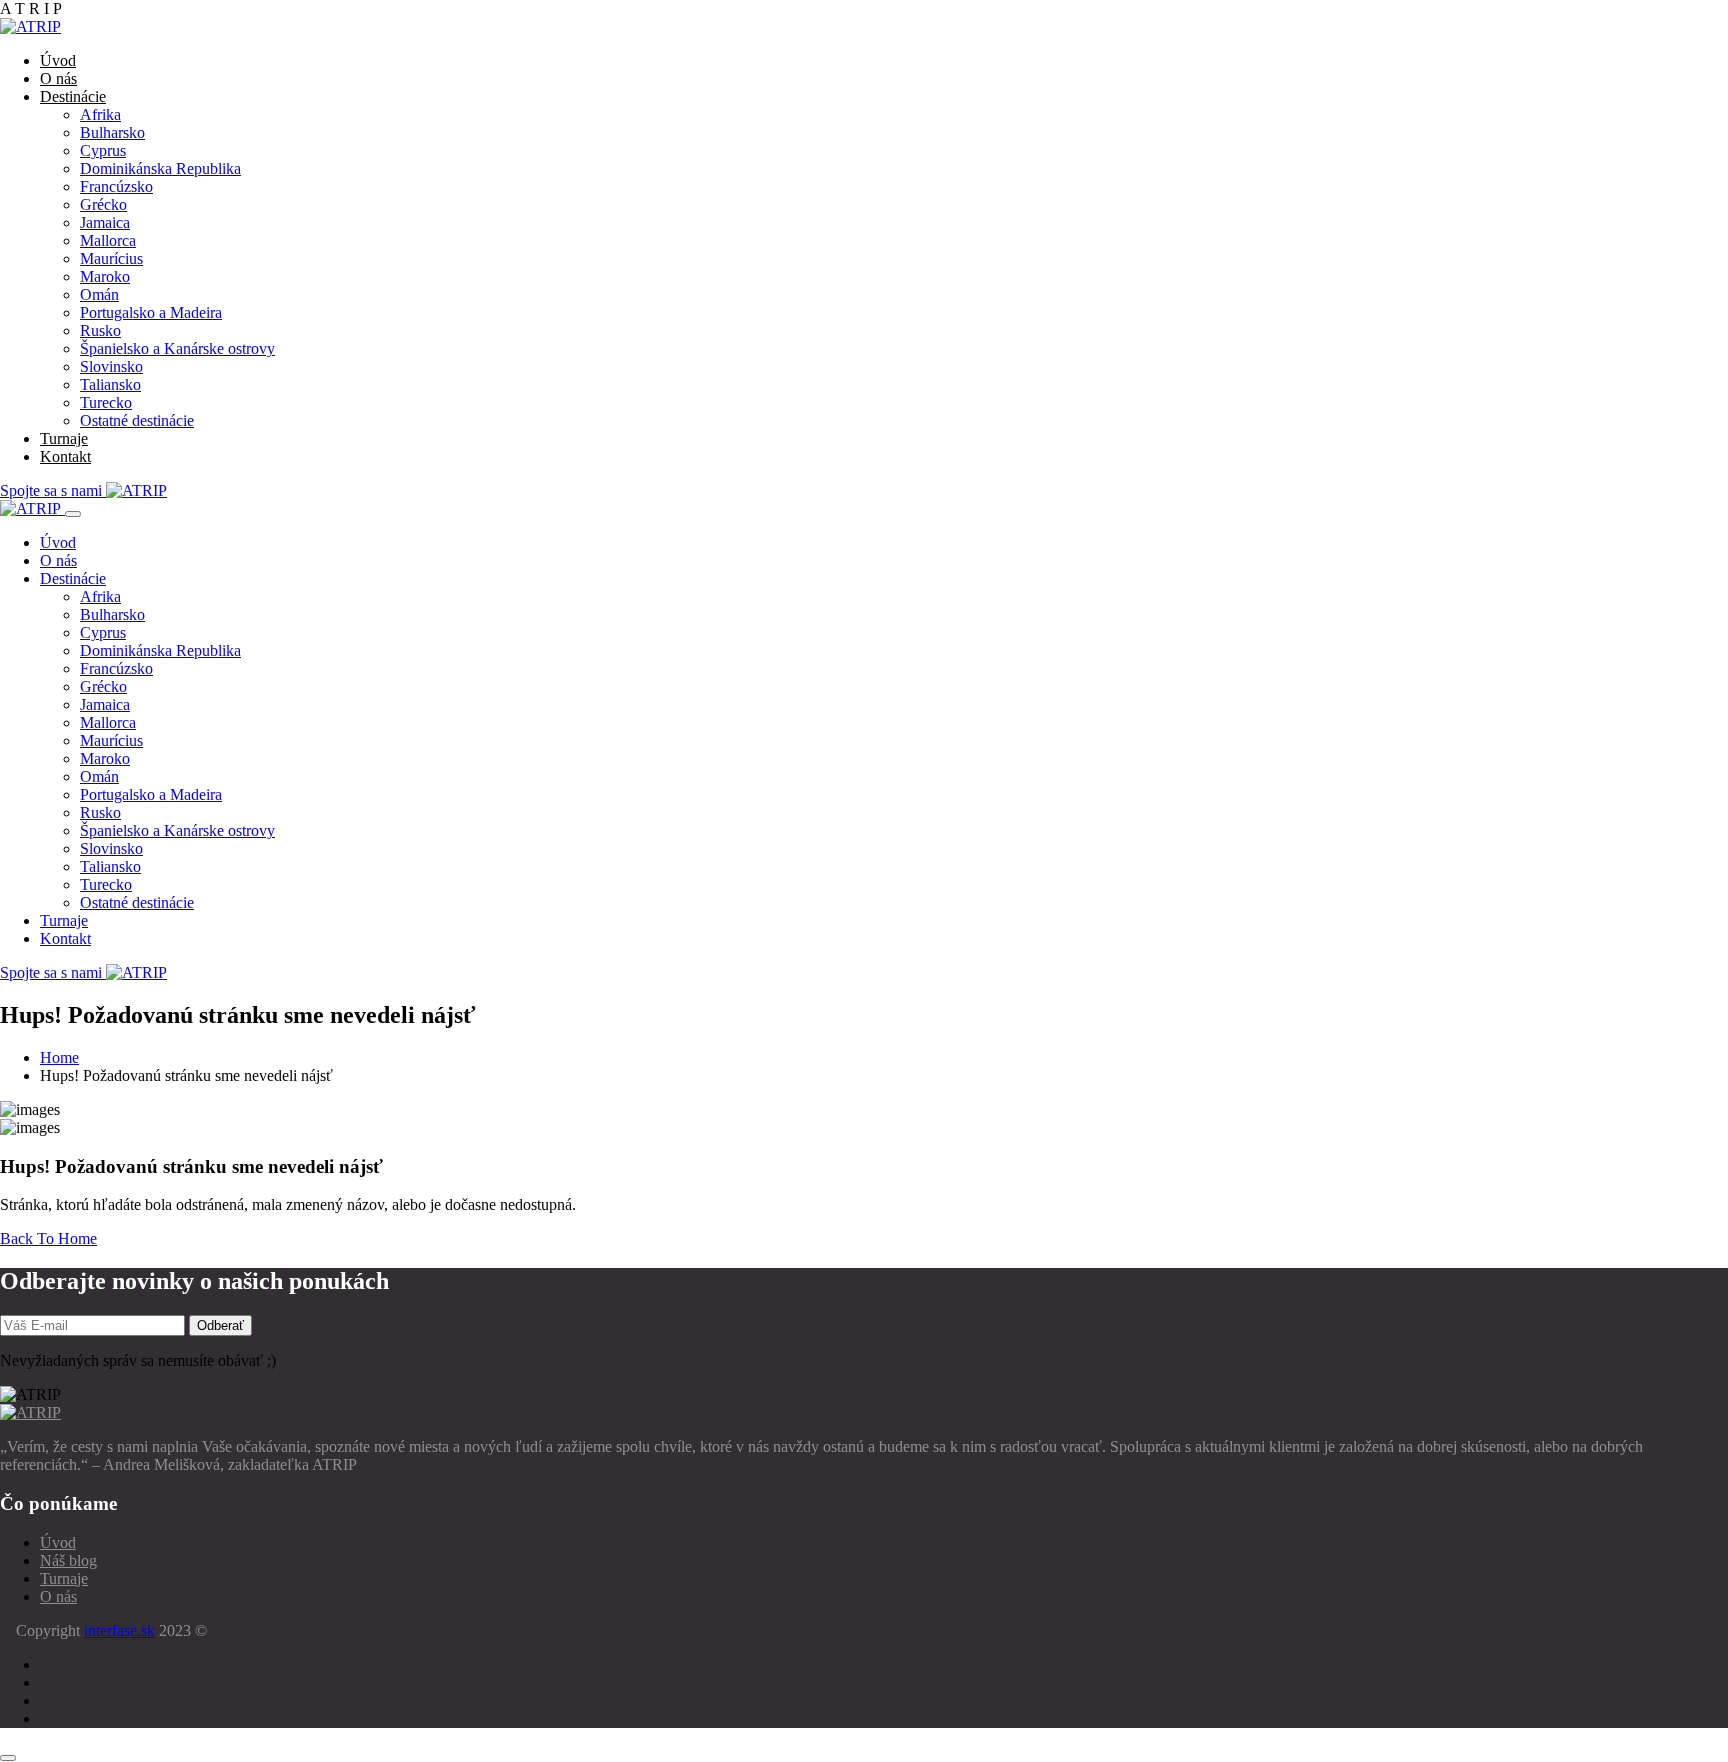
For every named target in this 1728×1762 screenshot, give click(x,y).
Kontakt (65, 456)
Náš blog (68, 1560)
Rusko (100, 330)
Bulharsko (112, 132)
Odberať (220, 1325)
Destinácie (73, 96)
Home (59, 1057)
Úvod (58, 60)
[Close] (73, 514)
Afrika (100, 114)
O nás (58, 78)
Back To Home (48, 1238)
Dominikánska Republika (160, 168)
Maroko (105, 276)
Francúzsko (116, 186)
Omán (99, 294)
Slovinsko (111, 366)
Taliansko (110, 384)
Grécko (103, 204)
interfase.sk (119, 1630)
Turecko (106, 402)
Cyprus (103, 150)
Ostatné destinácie (137, 420)
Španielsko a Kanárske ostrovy (177, 348)
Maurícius (111, 258)
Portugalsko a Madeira (151, 312)
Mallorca (108, 240)
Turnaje (64, 438)
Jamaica (105, 222)
